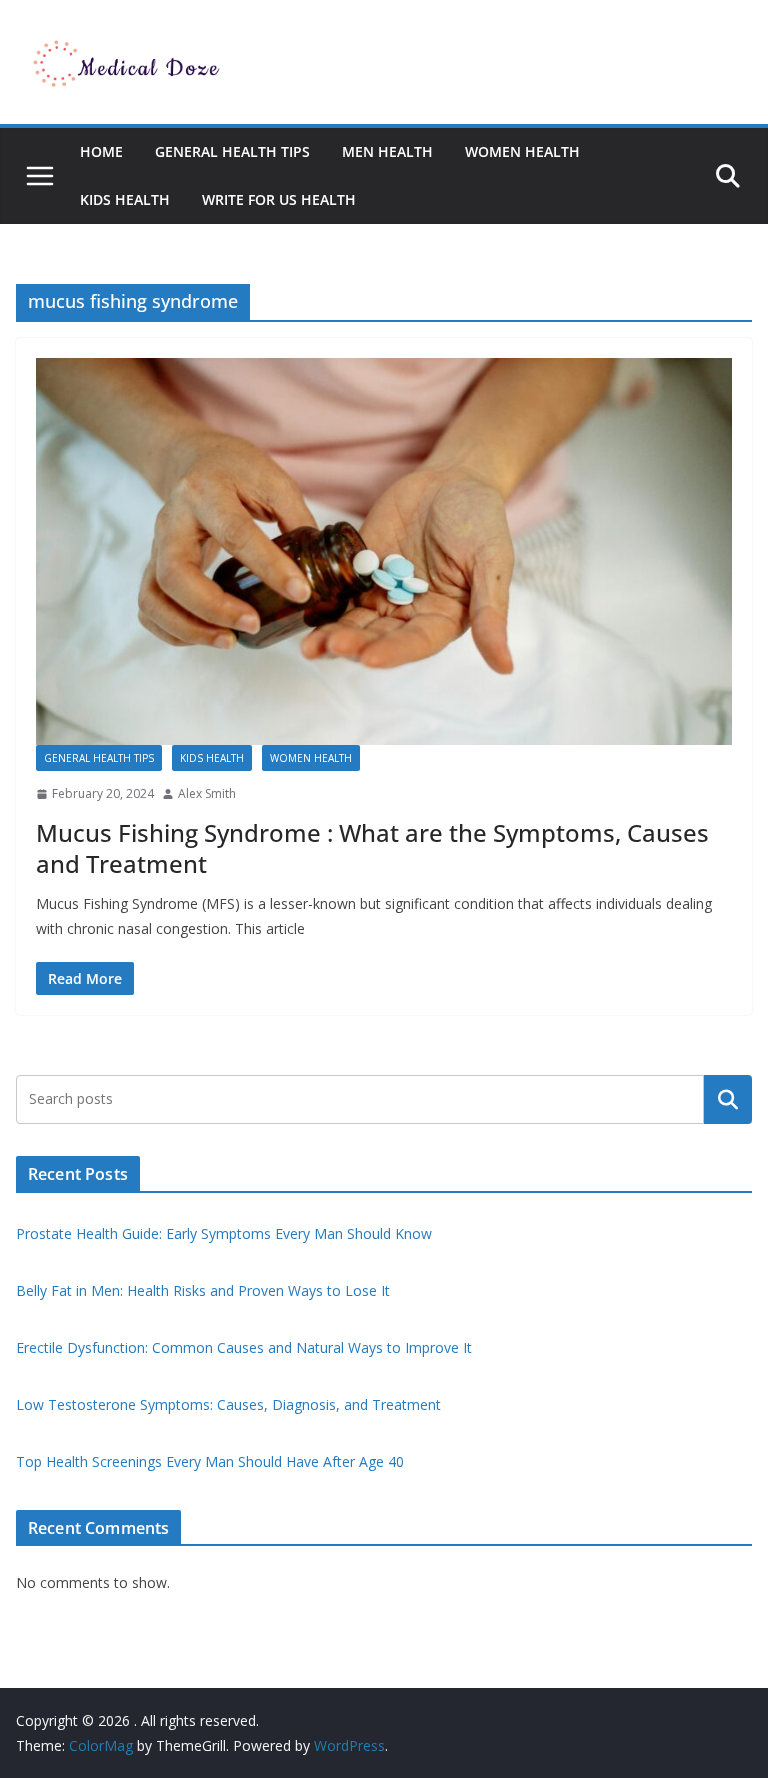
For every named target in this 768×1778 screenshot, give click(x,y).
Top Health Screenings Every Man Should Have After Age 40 (210, 1461)
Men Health (387, 151)
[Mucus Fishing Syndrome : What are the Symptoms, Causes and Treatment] (384, 551)
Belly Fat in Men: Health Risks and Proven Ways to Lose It (203, 1290)
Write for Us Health (279, 199)
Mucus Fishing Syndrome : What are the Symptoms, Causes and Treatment (372, 848)
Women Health (522, 151)
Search (728, 1099)
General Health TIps (232, 151)
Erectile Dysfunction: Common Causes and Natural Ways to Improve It (244, 1347)
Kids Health (125, 199)
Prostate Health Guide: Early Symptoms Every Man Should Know (224, 1233)
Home (101, 151)
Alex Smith (207, 793)
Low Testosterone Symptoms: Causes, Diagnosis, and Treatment (228, 1404)
